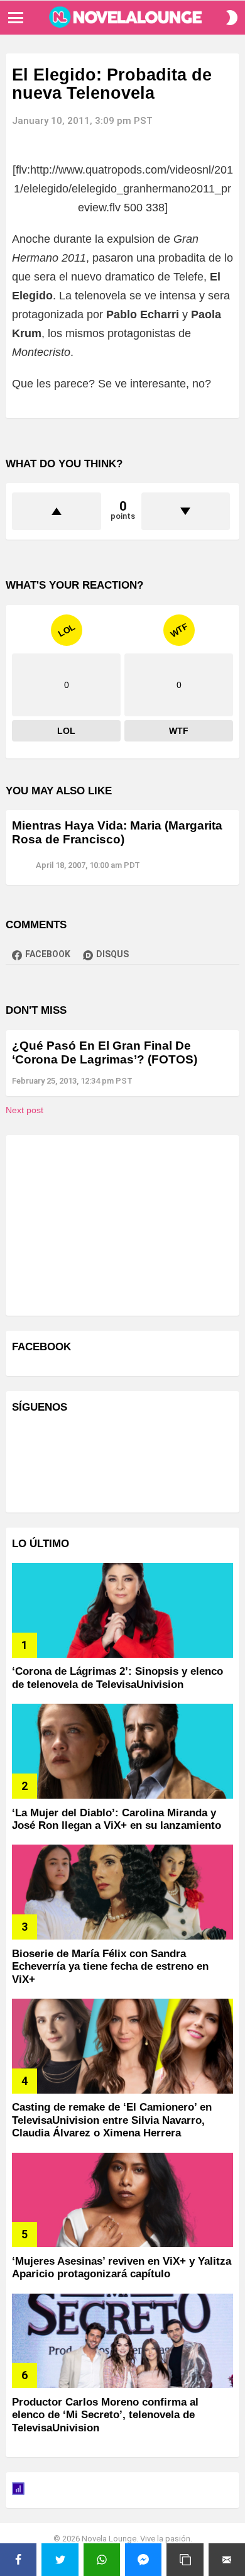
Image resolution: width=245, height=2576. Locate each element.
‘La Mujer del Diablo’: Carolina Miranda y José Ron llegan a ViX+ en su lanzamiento (117, 1819)
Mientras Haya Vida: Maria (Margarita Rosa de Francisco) (117, 832)
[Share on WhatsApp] (102, 2560)
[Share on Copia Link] (185, 2560)
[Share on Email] (227, 2560)
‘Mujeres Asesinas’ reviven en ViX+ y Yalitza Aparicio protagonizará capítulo (122, 2268)
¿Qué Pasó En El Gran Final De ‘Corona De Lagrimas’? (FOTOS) (105, 1052)
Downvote (186, 511)
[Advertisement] (106, 1224)
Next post (24, 1110)
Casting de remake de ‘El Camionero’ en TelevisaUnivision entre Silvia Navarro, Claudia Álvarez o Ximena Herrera (112, 2120)
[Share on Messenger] (143, 2560)
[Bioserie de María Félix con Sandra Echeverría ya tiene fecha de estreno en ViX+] (122, 1892)
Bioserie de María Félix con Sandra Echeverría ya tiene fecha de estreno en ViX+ (110, 1967)
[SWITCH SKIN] (232, 18)
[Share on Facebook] (18, 2560)
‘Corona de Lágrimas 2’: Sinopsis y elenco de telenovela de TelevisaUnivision (117, 1678)
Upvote (57, 511)
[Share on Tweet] (60, 2560)
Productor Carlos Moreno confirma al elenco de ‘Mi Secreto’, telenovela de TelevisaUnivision (105, 2415)
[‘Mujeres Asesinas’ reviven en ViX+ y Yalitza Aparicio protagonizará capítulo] (122, 2200)
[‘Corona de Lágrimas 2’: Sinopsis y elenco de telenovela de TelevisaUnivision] (122, 1610)
